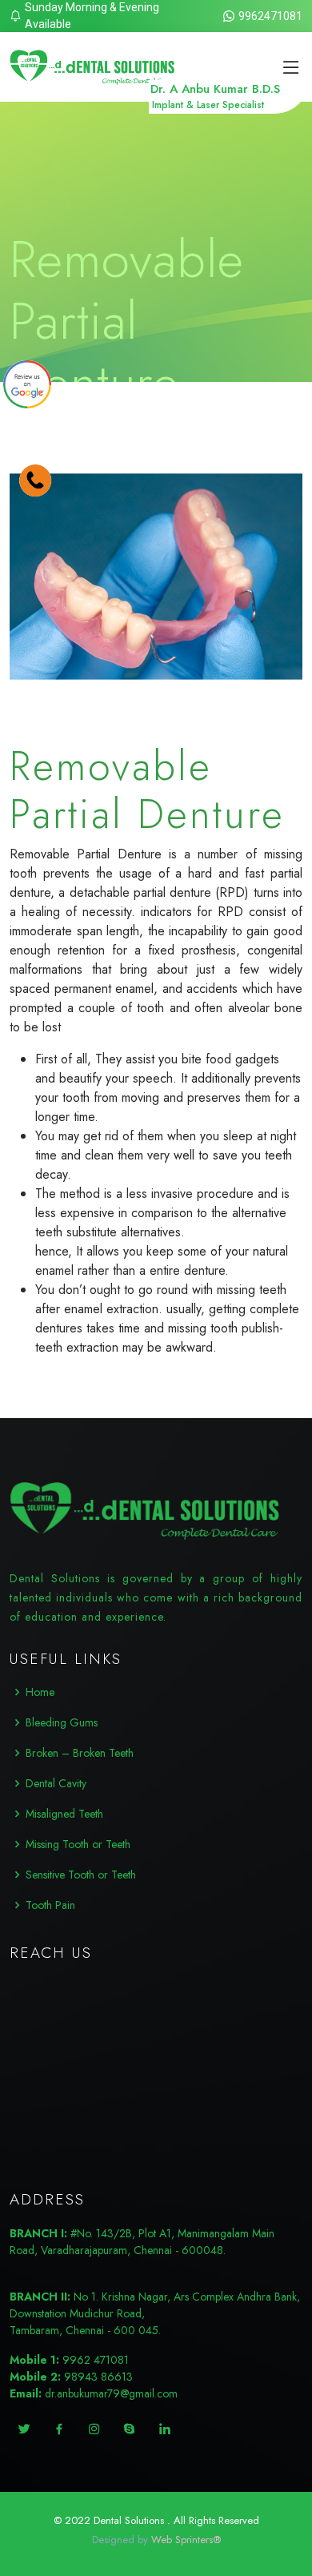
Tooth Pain (50, 1905)
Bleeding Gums (62, 1722)
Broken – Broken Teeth (80, 1753)
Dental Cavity (56, 1783)
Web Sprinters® (186, 2540)
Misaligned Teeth (64, 1814)
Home (40, 1692)
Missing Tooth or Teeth (78, 1844)
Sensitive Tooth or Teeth (81, 1875)
